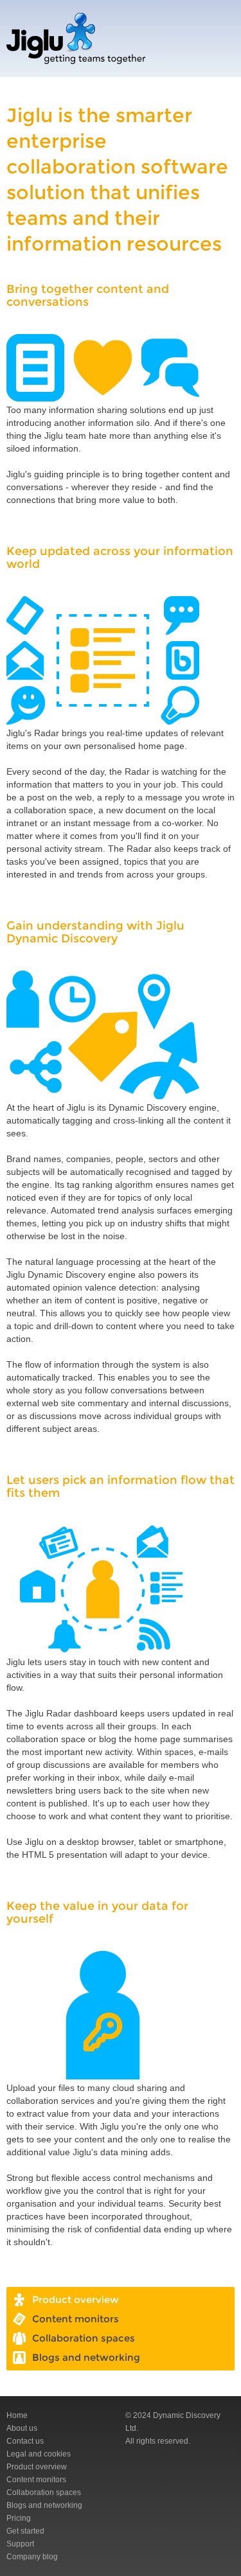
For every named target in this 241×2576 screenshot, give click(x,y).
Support (20, 2544)
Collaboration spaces (44, 2492)
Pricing (19, 2518)
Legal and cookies (39, 2454)
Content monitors (36, 2480)
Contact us (25, 2441)
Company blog (32, 2557)
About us (22, 2428)
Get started (25, 2531)
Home (17, 2415)
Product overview (37, 2467)
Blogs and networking (44, 2505)
